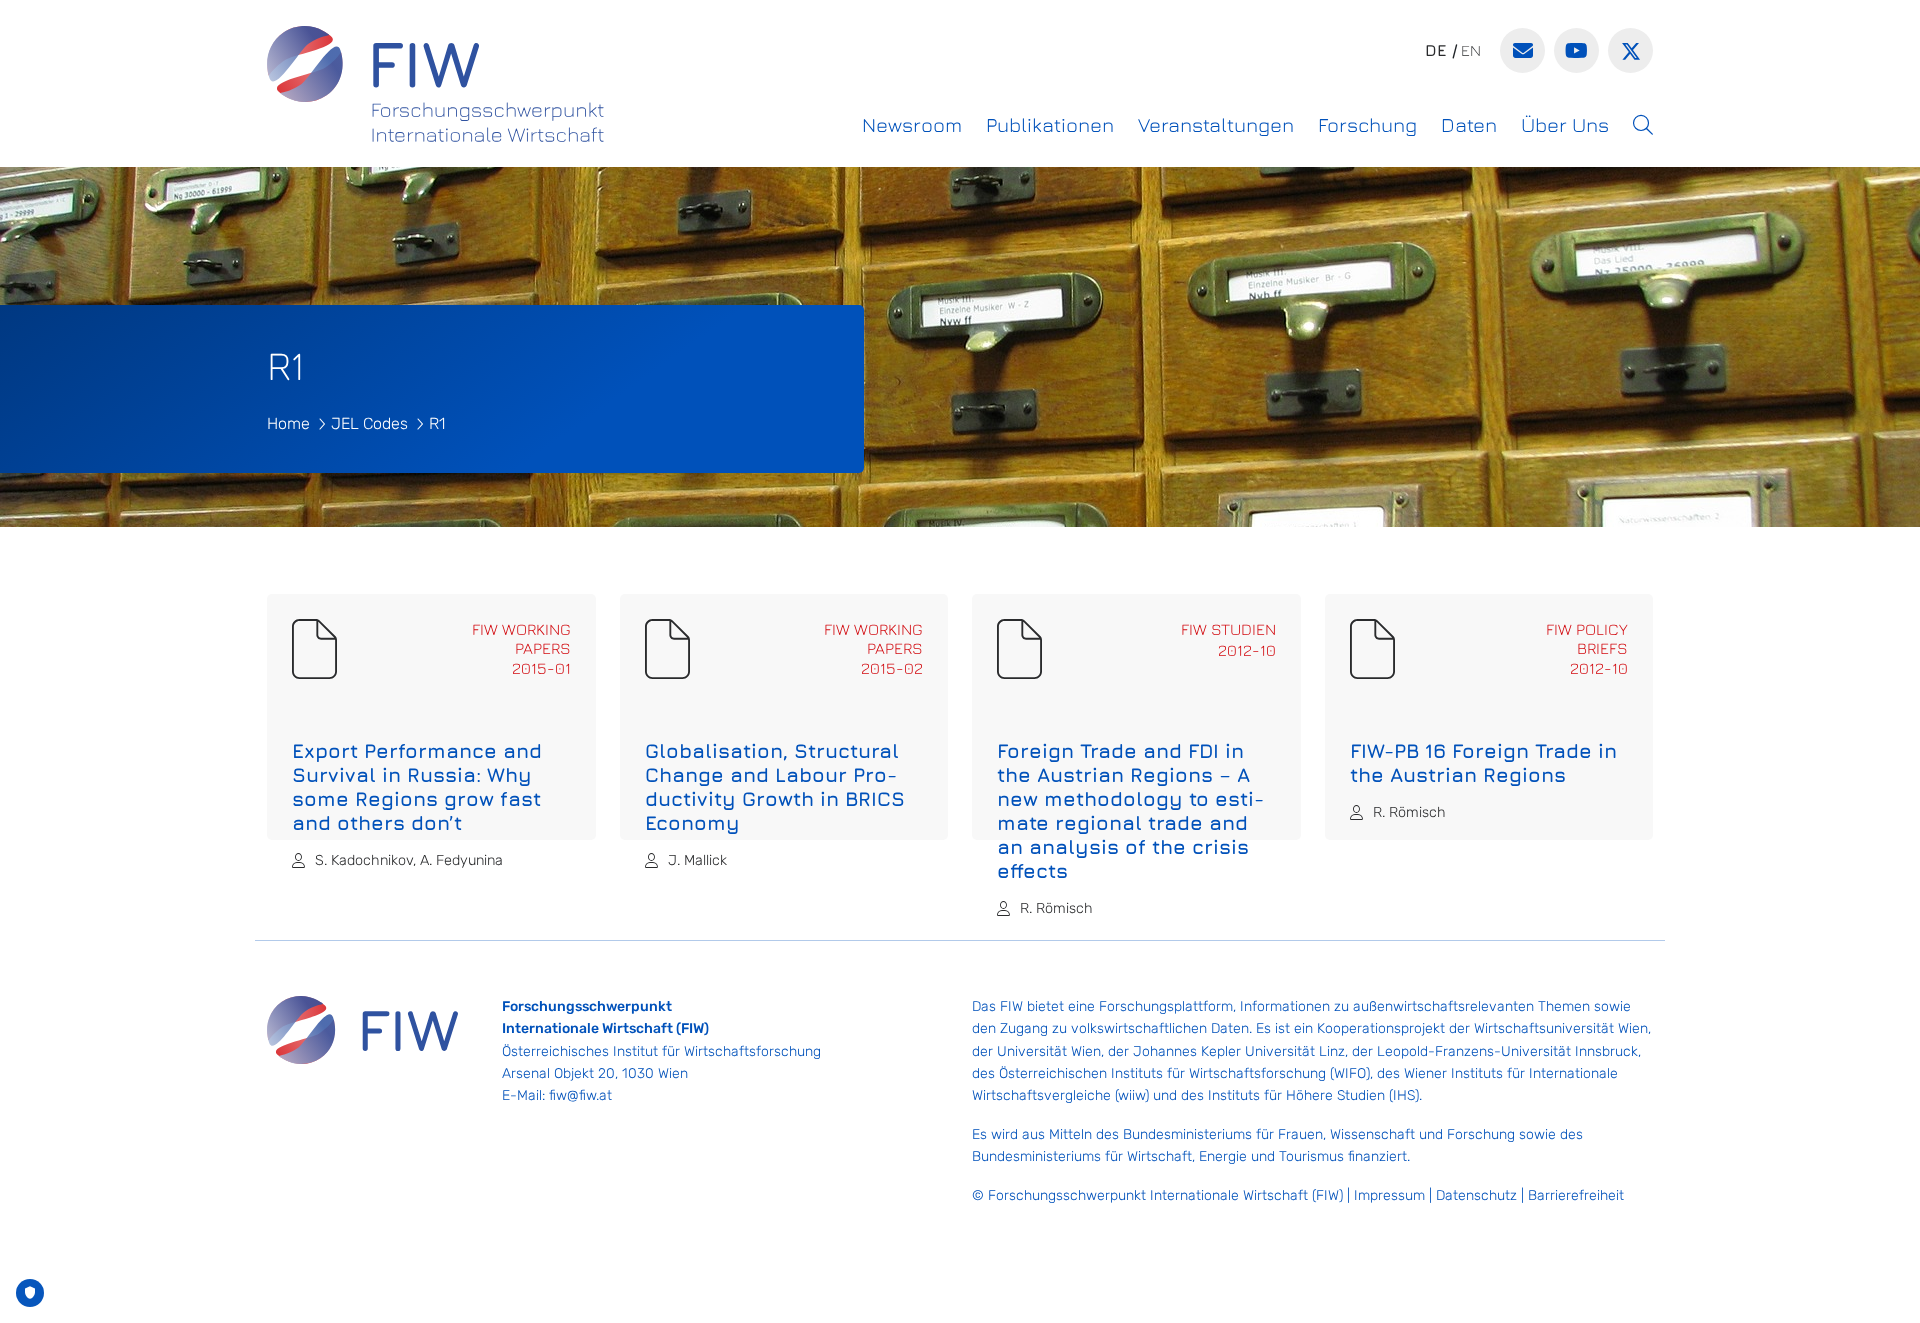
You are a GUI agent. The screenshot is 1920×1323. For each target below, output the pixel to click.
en (1471, 50)
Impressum (1389, 1195)
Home (288, 423)
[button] (1643, 125)
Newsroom (912, 124)
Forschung (1367, 124)
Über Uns (1565, 124)
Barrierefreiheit (1576, 1195)
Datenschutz (1476, 1195)
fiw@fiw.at (580, 1095)
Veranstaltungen (1216, 124)
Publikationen (1050, 124)
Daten (1469, 124)
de (1436, 50)
